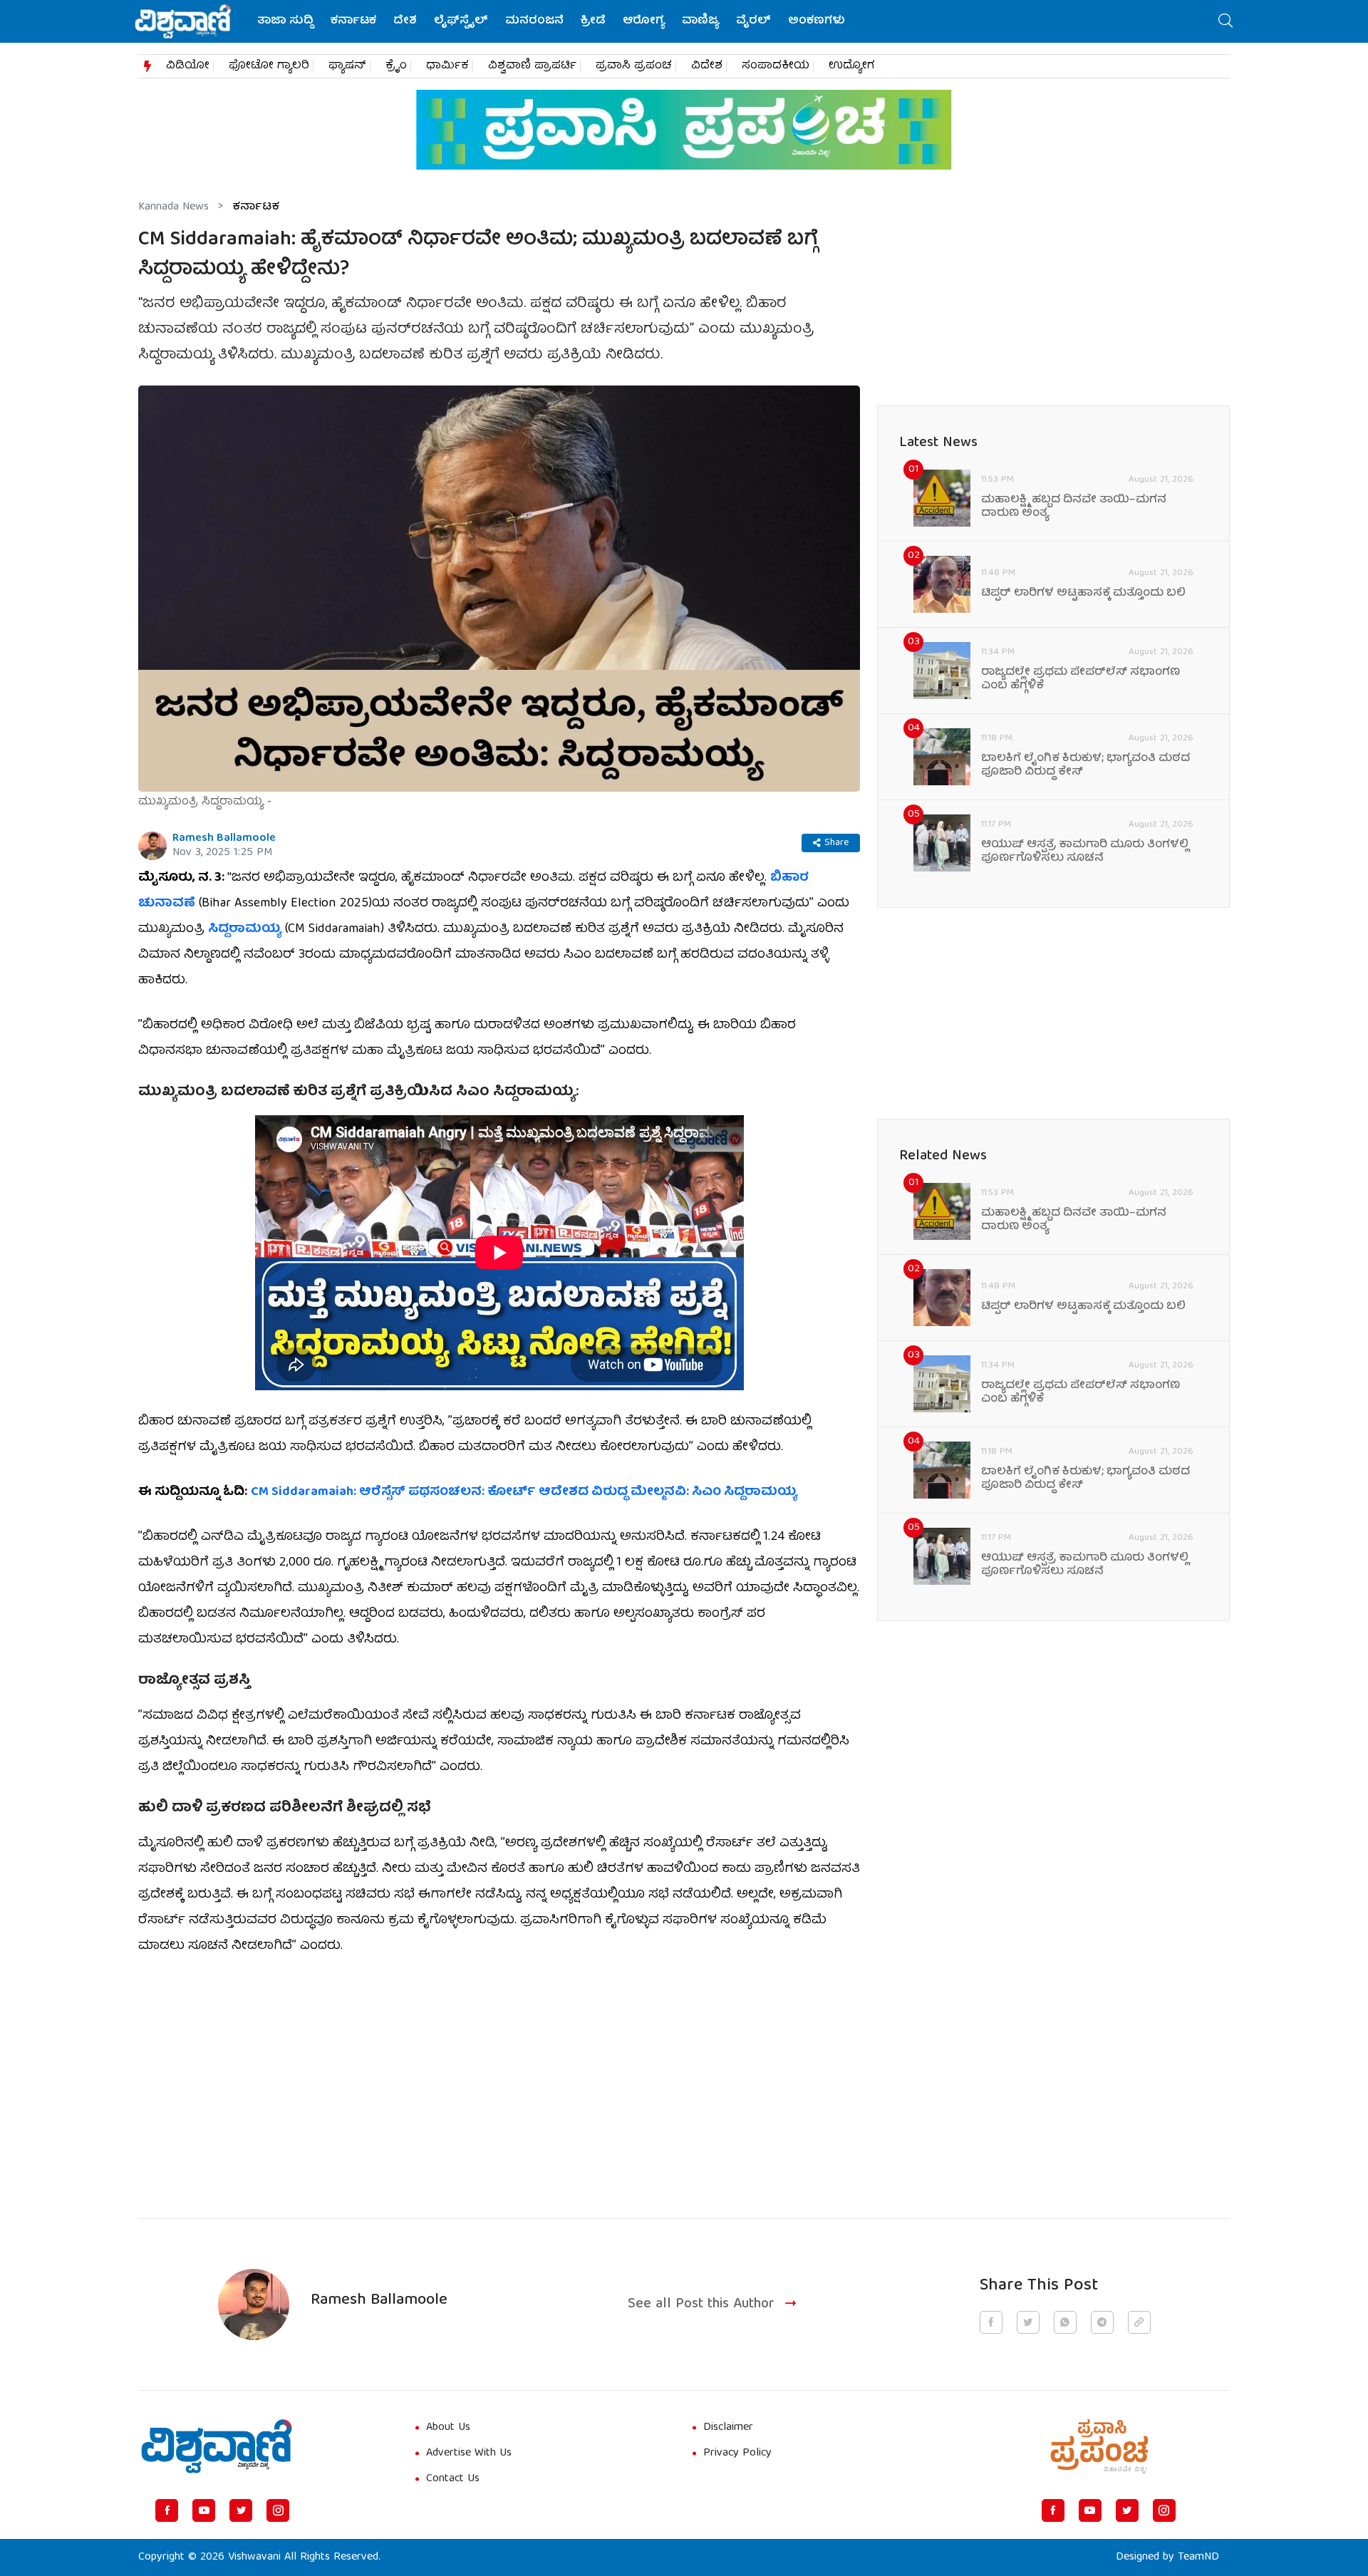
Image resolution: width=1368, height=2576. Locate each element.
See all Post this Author (701, 2305)
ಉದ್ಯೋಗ (852, 66)
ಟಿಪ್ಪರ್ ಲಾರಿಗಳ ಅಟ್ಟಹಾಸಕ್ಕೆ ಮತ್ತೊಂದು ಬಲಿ (1083, 594)
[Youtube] (204, 2510)
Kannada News (173, 207)
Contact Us (453, 2479)
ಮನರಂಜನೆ (534, 21)
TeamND (1198, 2557)
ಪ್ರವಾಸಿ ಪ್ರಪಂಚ (634, 66)
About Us (448, 2428)
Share (836, 843)
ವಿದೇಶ (707, 66)
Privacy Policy (737, 2453)
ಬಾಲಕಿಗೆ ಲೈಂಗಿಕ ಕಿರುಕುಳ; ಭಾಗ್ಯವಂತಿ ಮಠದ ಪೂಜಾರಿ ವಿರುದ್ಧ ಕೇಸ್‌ (1085, 766)
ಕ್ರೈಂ (396, 66)
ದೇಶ (405, 21)
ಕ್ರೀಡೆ (593, 21)
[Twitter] (241, 2510)
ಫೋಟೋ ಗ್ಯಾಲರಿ (269, 66)
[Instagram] (278, 2510)
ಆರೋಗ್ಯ (644, 21)
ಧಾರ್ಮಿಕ (447, 66)
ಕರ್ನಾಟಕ (353, 21)
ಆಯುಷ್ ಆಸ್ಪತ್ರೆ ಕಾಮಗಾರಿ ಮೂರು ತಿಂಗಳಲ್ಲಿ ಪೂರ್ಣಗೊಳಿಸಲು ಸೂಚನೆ (1085, 852)
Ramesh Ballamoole (224, 839)
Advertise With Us (469, 2453)
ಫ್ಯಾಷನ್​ (347, 66)
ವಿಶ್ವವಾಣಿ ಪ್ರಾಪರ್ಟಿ (532, 66)
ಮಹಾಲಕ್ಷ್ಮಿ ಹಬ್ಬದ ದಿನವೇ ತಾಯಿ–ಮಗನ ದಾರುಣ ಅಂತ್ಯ (1074, 507)
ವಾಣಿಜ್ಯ (700, 21)
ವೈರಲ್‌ (753, 21)
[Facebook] (167, 2510)
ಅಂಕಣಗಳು (817, 21)
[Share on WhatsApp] (1065, 2322)
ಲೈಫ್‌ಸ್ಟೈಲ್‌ (461, 21)
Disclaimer (728, 2428)
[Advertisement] (499, 2079)
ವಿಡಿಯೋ (188, 66)
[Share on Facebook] (991, 2322)
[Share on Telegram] (1102, 2322)
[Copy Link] (1139, 2322)
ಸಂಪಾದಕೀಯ (776, 66)
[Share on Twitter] (1028, 2322)
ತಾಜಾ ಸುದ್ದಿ (285, 21)
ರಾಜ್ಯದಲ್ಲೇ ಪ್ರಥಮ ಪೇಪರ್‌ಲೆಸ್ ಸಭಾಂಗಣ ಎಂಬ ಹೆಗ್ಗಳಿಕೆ (1081, 680)
